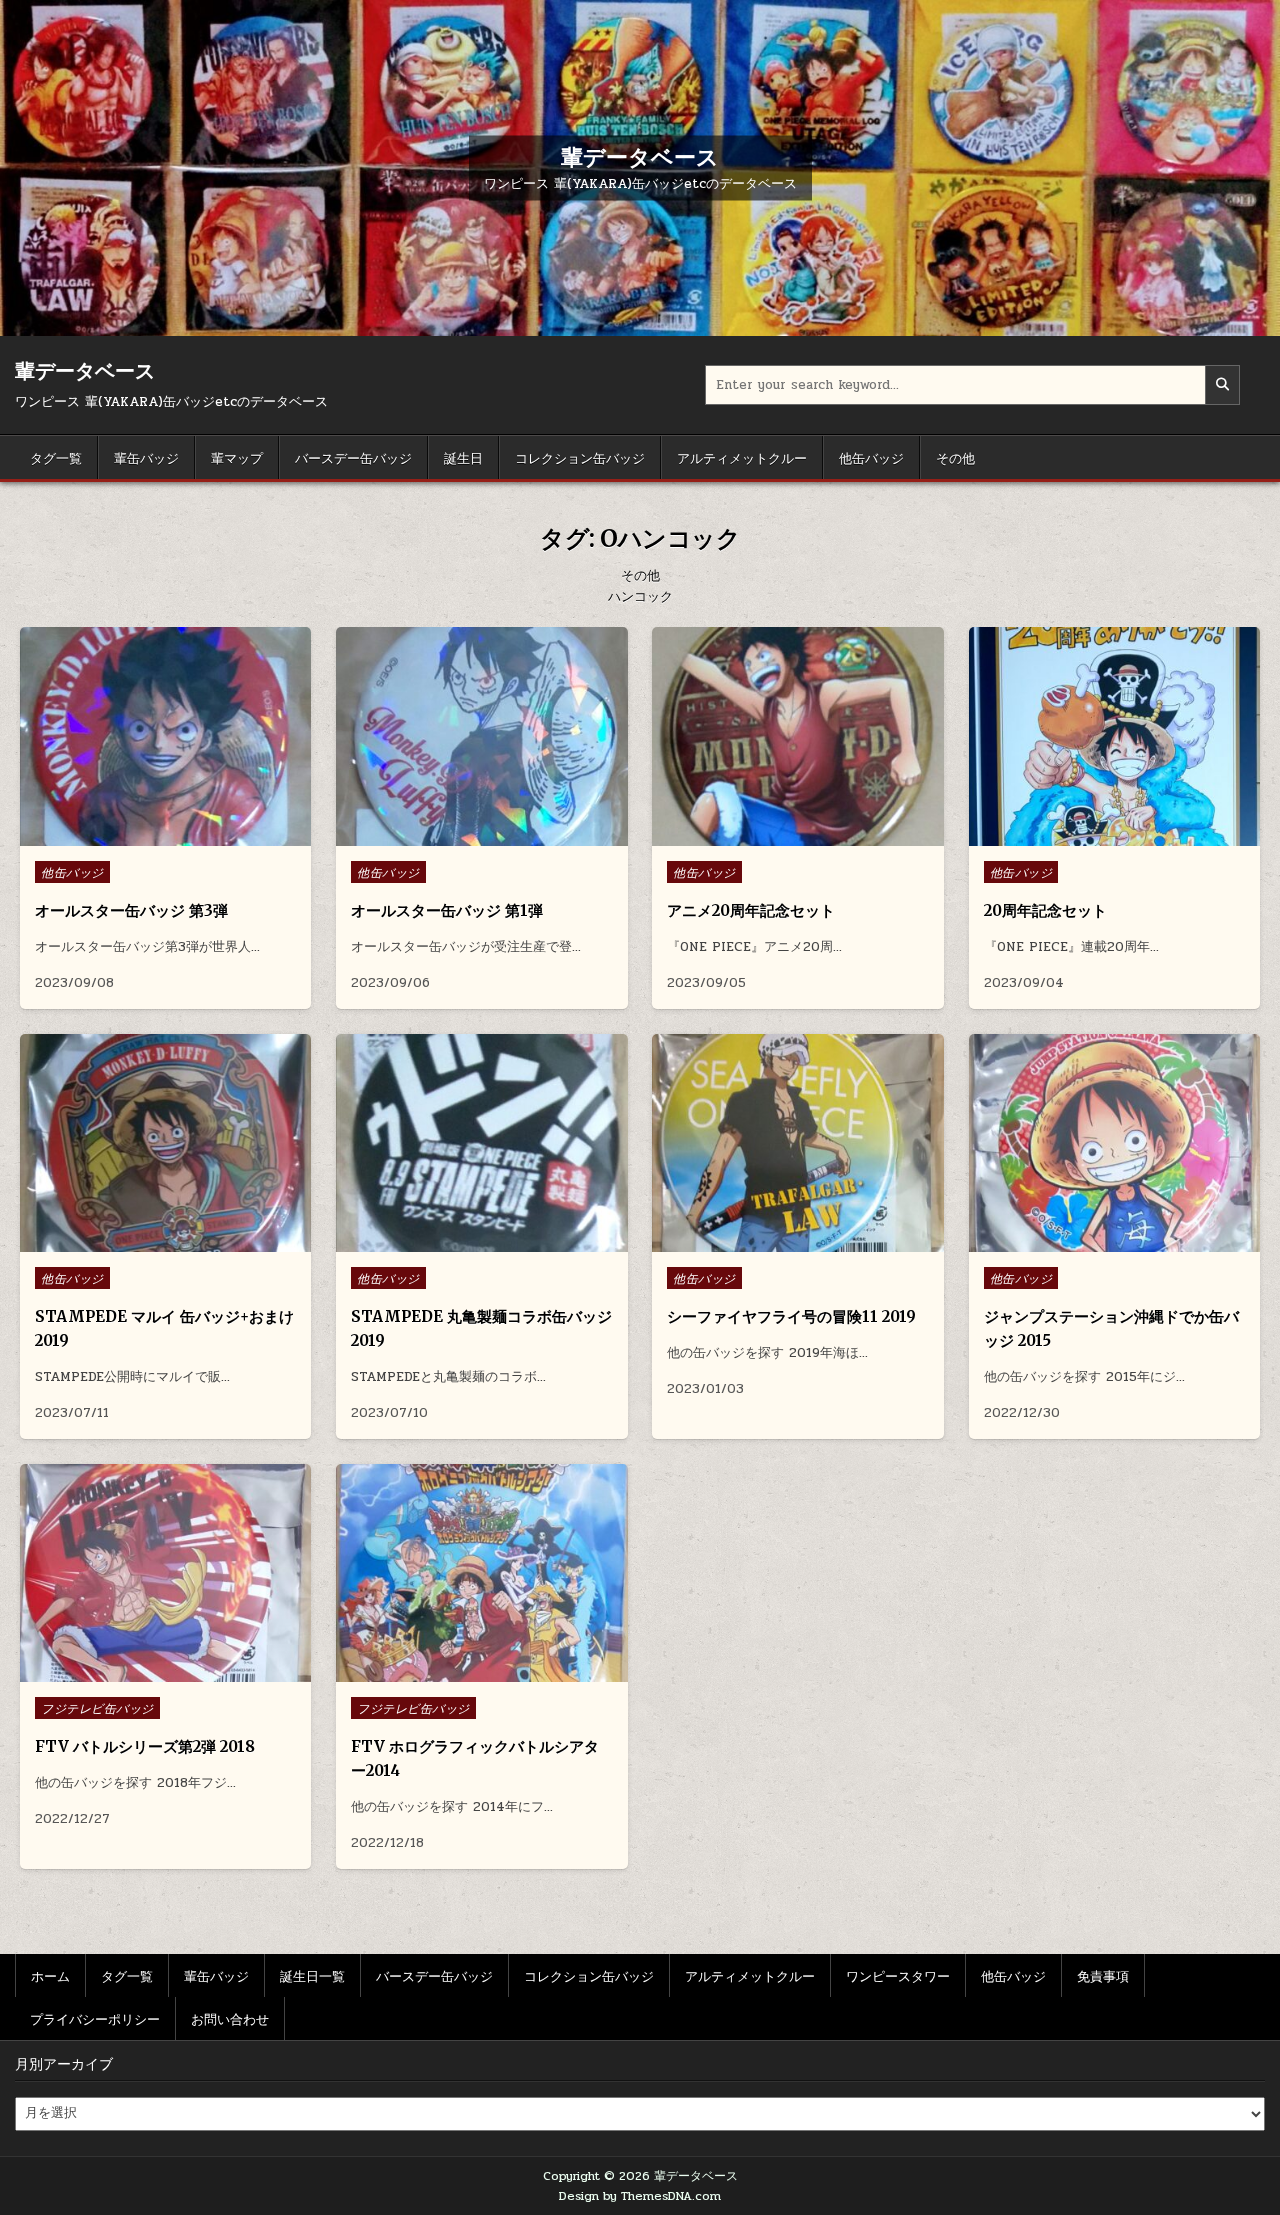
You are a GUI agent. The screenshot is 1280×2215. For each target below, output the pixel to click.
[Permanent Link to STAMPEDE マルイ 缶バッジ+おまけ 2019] (165, 1143)
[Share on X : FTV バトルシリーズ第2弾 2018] (150, 1671)
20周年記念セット (1045, 910)
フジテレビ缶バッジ (97, 1708)
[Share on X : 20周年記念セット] (1098, 835)
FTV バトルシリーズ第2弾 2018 (145, 1746)
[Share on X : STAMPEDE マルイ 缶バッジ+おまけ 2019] (150, 1241)
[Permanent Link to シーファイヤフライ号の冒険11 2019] (797, 1143)
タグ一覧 (56, 457)
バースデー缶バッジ (353, 457)
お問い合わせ (230, 2018)
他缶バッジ (871, 457)
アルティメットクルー (742, 457)
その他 (955, 457)
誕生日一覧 (312, 1975)
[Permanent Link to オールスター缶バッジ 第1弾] (481, 736)
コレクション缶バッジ (580, 457)
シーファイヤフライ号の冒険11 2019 (791, 1316)
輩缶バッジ (146, 457)
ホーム (50, 1975)
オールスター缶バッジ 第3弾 (131, 910)
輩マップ (237, 457)
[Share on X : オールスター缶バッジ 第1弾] (466, 835)
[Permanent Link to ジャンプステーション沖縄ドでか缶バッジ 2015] (1114, 1143)
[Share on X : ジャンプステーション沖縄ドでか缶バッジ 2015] (1098, 1241)
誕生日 (463, 457)
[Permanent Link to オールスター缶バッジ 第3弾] (165, 736)
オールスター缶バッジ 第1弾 (447, 910)
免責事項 (1103, 1975)
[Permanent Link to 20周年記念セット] (1114, 736)
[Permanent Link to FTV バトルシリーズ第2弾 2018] (165, 1573)
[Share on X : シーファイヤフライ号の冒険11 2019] (782, 1241)
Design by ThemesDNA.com (640, 2196)
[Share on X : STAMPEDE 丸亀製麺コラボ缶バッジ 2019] (466, 1241)
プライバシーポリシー (95, 2018)
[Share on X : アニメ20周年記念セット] (782, 835)
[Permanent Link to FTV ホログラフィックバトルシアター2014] (481, 1573)
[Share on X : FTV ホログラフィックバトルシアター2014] (466, 1671)
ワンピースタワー (898, 1975)
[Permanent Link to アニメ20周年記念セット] (797, 736)
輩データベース (640, 156)
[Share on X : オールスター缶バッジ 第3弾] (150, 835)
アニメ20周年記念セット (751, 910)
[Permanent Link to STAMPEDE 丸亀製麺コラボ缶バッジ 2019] (481, 1143)
